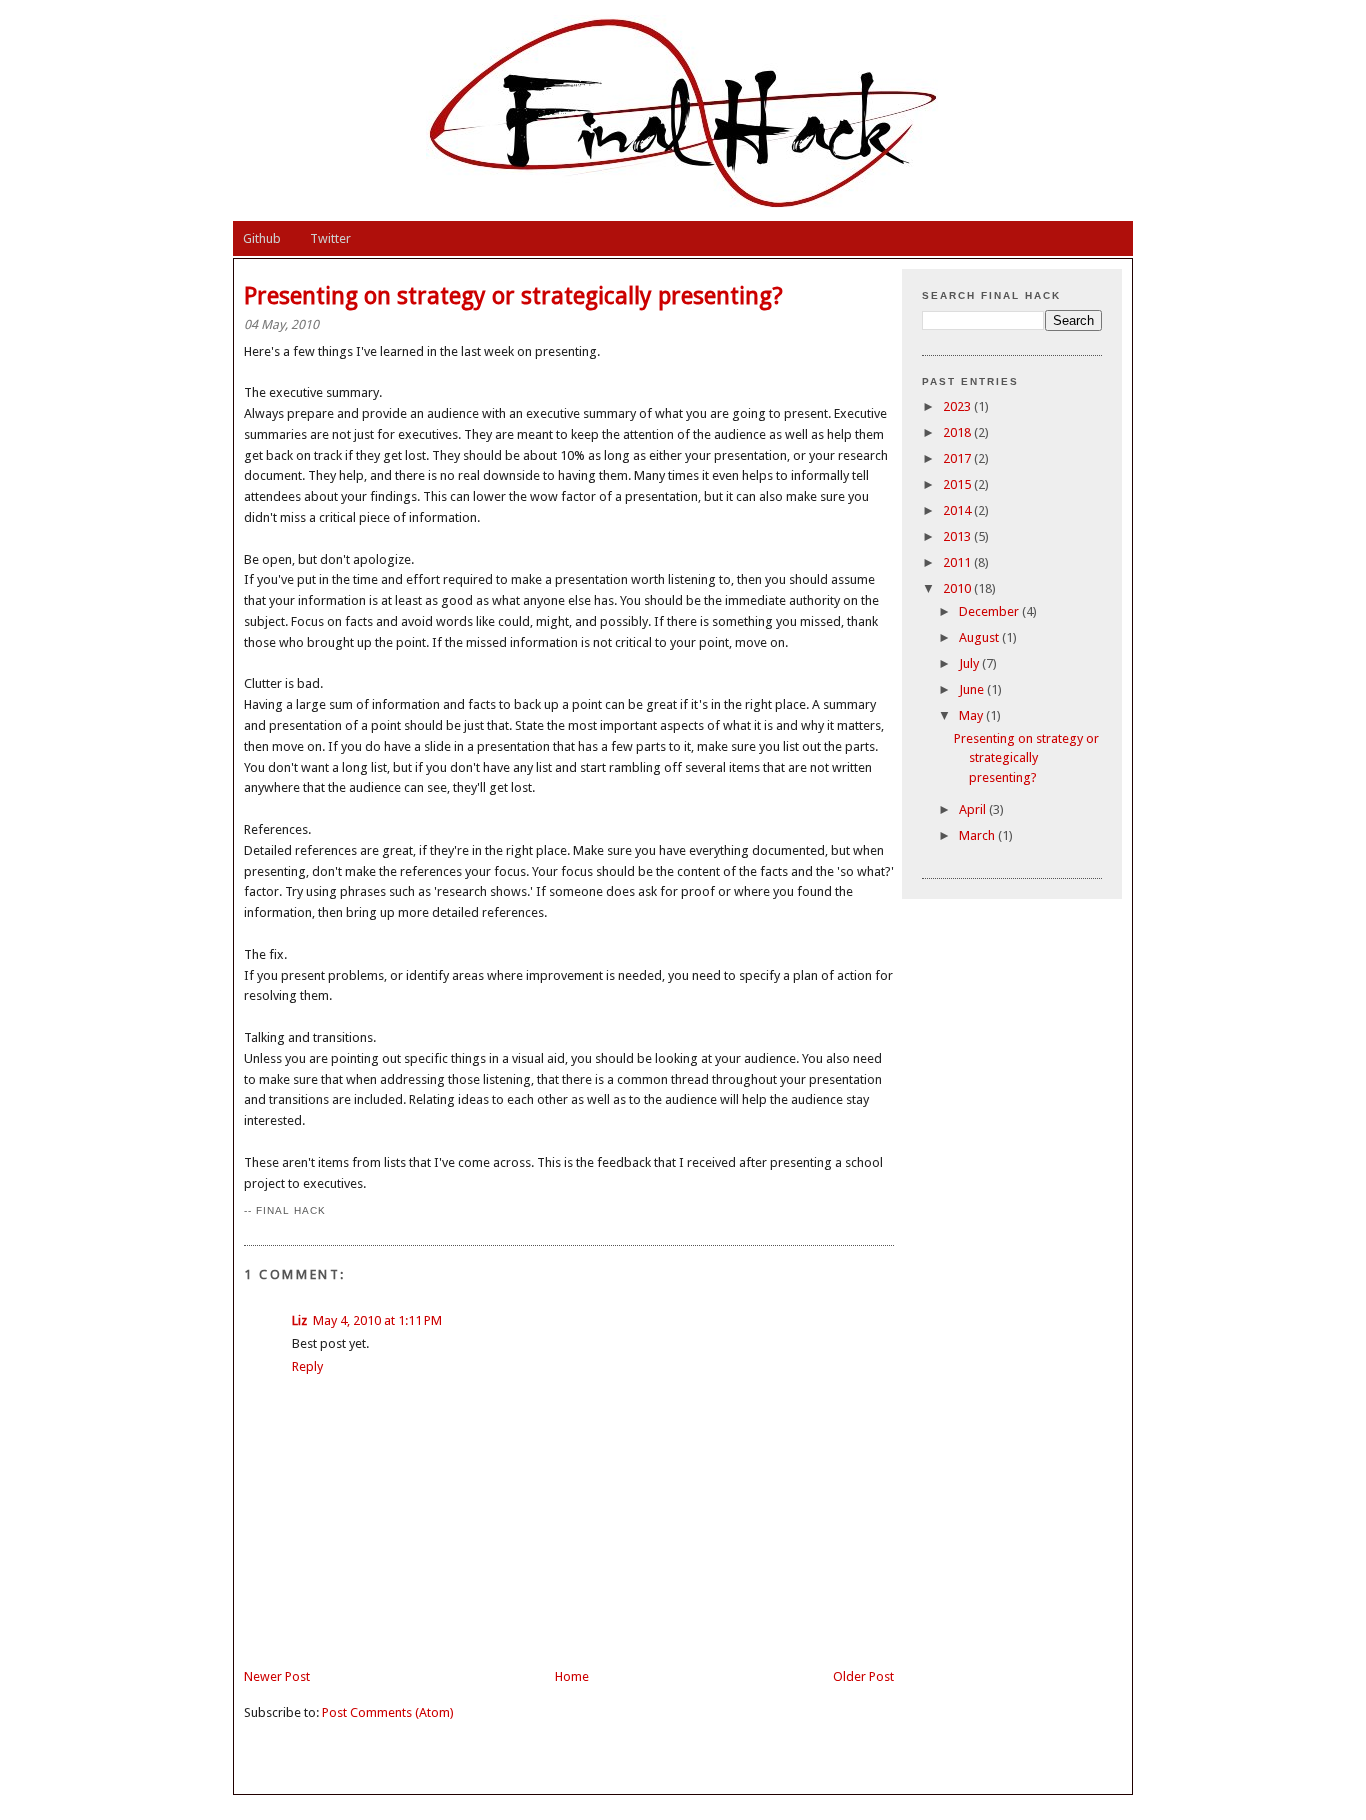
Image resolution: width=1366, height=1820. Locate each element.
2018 (958, 432)
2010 (958, 588)
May (972, 715)
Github (262, 238)
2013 (958, 536)
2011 (958, 562)
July (970, 663)
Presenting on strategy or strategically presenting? (1026, 758)
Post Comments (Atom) (388, 1712)
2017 (958, 458)
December (990, 611)
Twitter (330, 238)
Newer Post (277, 1676)
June (973, 689)
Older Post (863, 1676)
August (980, 637)
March (978, 835)
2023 (958, 406)
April (974, 809)
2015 (958, 484)
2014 (958, 510)
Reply (307, 1366)
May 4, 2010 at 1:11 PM (377, 1320)
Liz (299, 1320)
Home (572, 1676)
